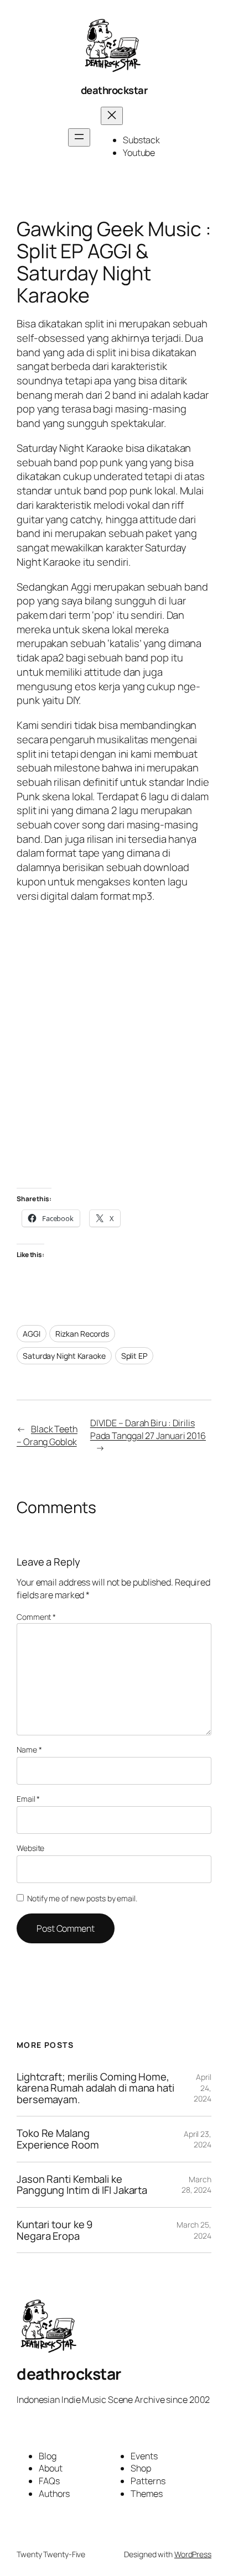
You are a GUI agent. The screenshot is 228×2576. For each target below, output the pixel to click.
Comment (36, 1617)
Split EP (134, 1356)
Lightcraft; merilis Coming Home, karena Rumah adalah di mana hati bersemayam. (95, 2088)
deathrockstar (114, 90)
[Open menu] (79, 137)
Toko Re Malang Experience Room (58, 2139)
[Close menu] (112, 116)
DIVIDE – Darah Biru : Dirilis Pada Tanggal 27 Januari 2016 (148, 1429)
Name (29, 1750)
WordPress (193, 2554)
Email (28, 1799)
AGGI (32, 1334)
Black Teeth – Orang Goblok (47, 1435)
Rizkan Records (82, 1334)
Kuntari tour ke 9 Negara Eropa (55, 2230)
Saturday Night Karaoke (64, 1356)
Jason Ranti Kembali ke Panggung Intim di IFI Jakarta (82, 2185)
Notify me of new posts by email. (82, 1898)
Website (30, 1848)
